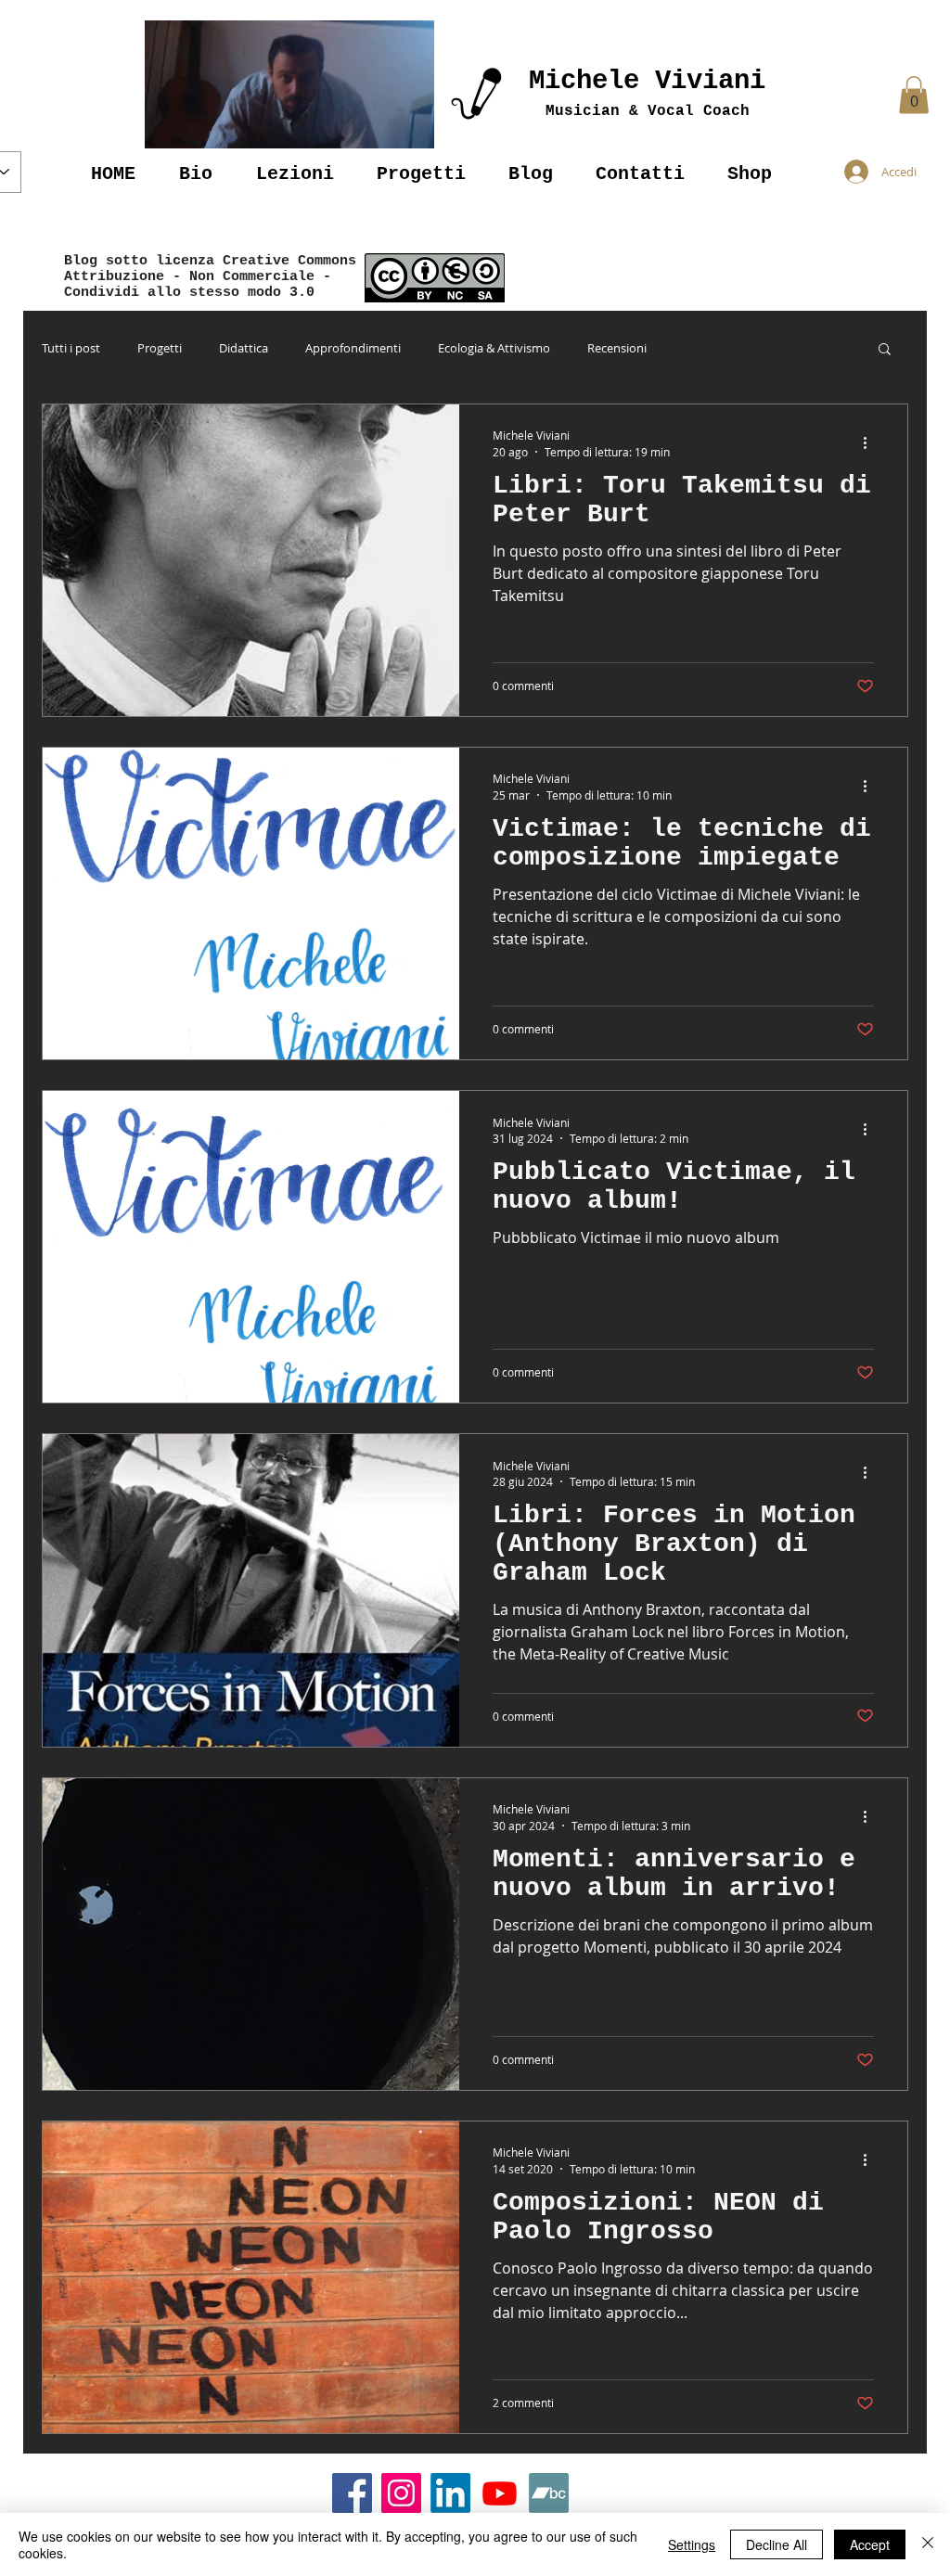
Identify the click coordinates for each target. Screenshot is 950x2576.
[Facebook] (352, 2493)
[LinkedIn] (450, 2493)
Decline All (777, 2544)
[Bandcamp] (549, 2493)
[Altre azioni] (871, 442)
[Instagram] (401, 2493)
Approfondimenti (353, 348)
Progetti (160, 348)
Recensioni (617, 348)
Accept (870, 2544)
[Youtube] (500, 2493)
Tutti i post (71, 348)
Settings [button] (692, 2544)
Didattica (244, 348)
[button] (289, 84)
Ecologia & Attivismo (494, 348)
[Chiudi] (928, 2544)
